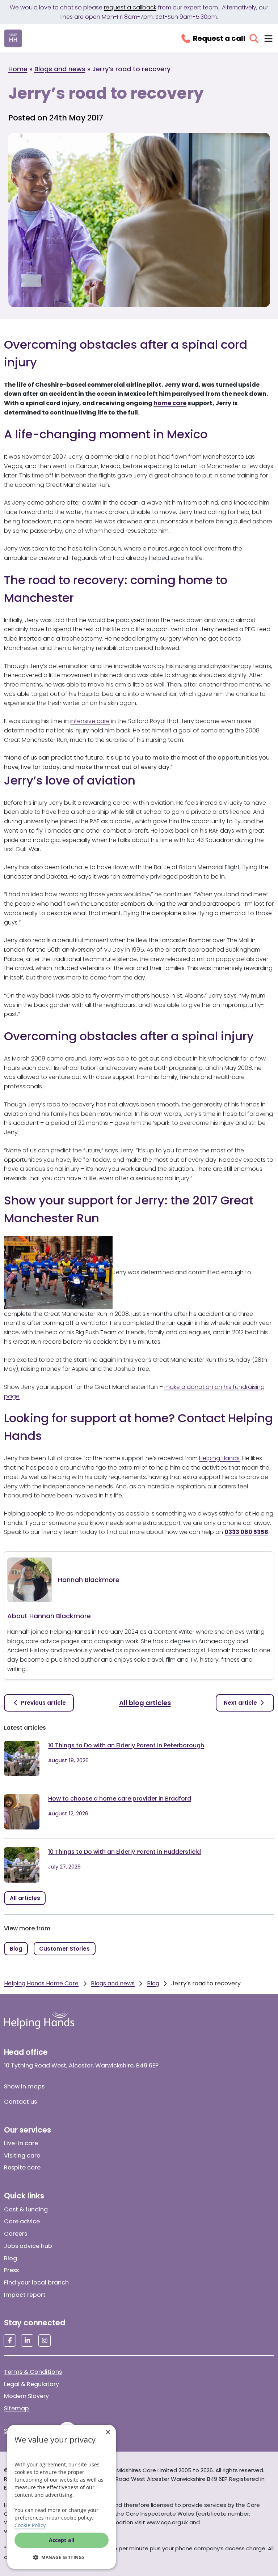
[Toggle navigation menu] (268, 39)
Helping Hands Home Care (41, 1983)
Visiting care (22, 2156)
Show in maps (24, 2086)
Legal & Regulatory (31, 2384)
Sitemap (16, 2408)
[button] (62, 2557)
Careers (16, 2234)
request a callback (130, 7)
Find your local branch (36, 2282)
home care (170, 403)
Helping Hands (219, 1458)
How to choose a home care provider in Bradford (120, 1799)
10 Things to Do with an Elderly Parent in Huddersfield (125, 1852)
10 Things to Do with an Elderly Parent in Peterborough (126, 1745)
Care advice (22, 2221)
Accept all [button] (62, 2540)
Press (11, 2270)
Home (18, 69)
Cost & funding (26, 2209)
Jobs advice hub (28, 2246)
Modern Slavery (26, 2396)
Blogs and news (60, 69)
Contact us (20, 2102)
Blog (153, 1983)
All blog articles (145, 1703)
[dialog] (62, 2497)
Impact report (25, 2295)
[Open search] (254, 39)
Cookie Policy (30, 2525)
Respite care (22, 2167)
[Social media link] (10, 2341)
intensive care (90, 721)
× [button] (108, 2433)
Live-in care (21, 2143)
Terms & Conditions (33, 2372)
